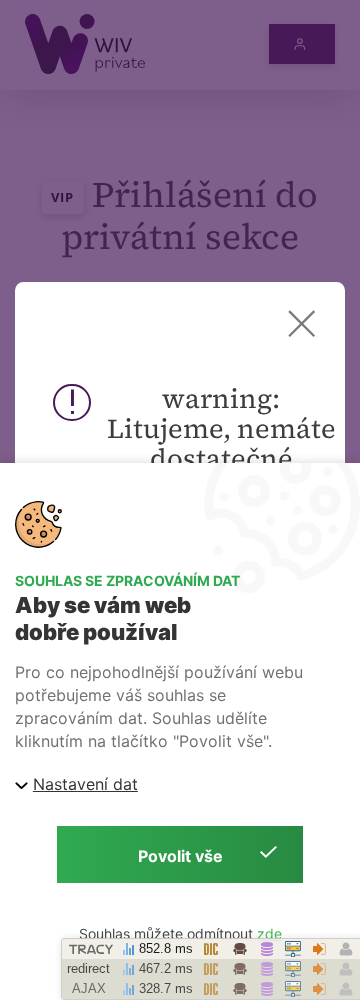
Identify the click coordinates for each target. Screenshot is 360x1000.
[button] (301, 323)
